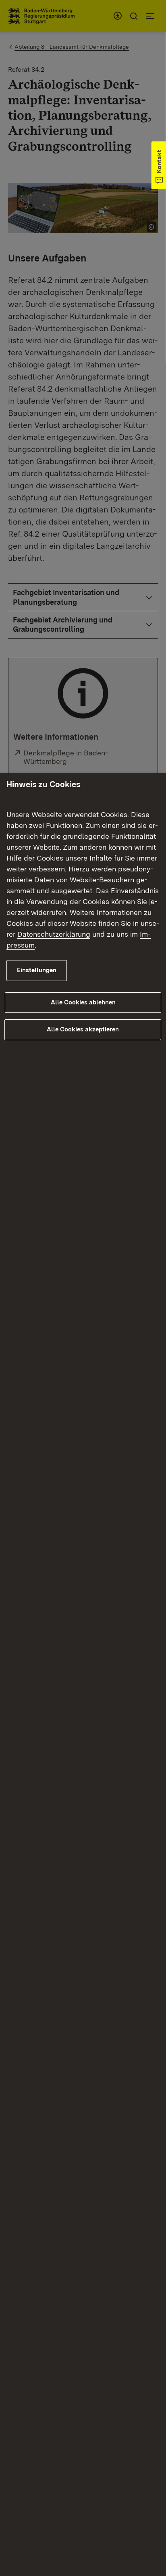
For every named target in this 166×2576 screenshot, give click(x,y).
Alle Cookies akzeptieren (83, 1029)
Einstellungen (37, 970)
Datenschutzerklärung (54, 934)
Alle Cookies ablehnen (83, 1002)
